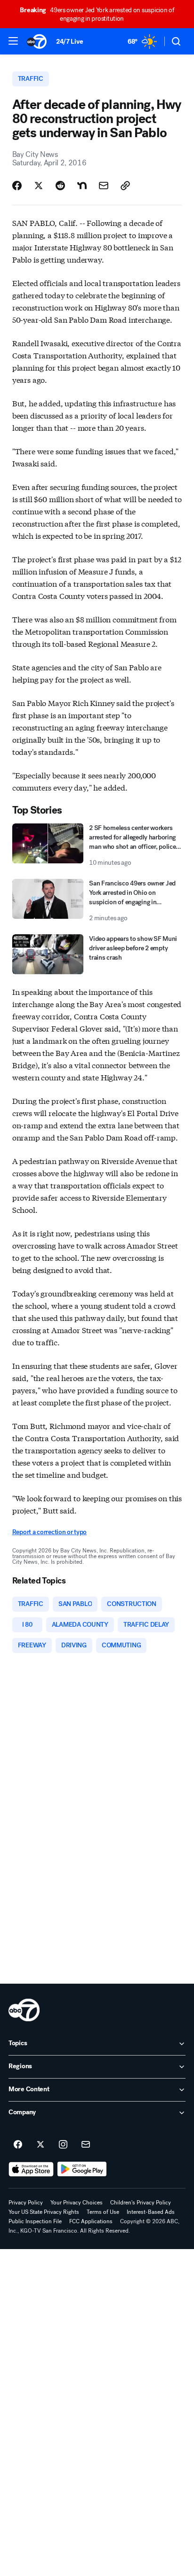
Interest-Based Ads (151, 2212)
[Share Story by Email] (104, 186)
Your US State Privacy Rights (44, 2212)
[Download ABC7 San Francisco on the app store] (31, 2169)
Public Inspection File (35, 2221)
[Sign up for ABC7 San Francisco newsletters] (86, 2145)
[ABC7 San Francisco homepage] (37, 41)
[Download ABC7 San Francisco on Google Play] (82, 2169)
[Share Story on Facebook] (17, 186)
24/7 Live (69, 42)
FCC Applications (91, 2221)
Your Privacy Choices (77, 2203)
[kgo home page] (24, 2010)
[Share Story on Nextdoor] (82, 186)
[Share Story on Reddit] (60, 186)
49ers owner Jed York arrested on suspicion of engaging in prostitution (97, 14)
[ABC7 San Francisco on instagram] (63, 2145)
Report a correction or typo (49, 1532)
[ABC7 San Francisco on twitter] (40, 2145)
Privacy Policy (26, 2203)
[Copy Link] (125, 186)
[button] (13, 41)
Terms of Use (103, 2212)
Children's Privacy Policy (141, 2203)
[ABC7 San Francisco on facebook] (18, 2145)
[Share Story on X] (39, 186)
